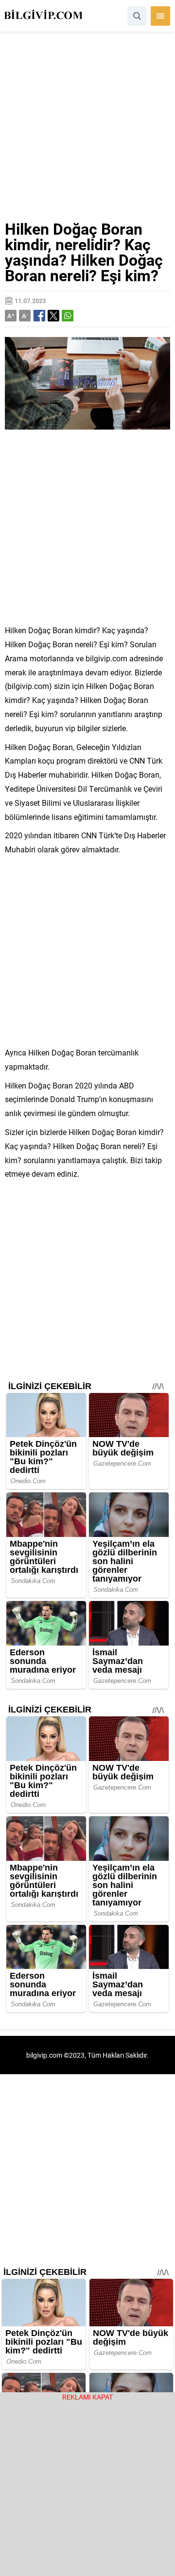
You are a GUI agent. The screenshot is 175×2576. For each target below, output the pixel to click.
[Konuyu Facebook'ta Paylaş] (39, 316)
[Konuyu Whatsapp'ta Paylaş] (68, 316)
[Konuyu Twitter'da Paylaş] (53, 316)
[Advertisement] (87, 130)
